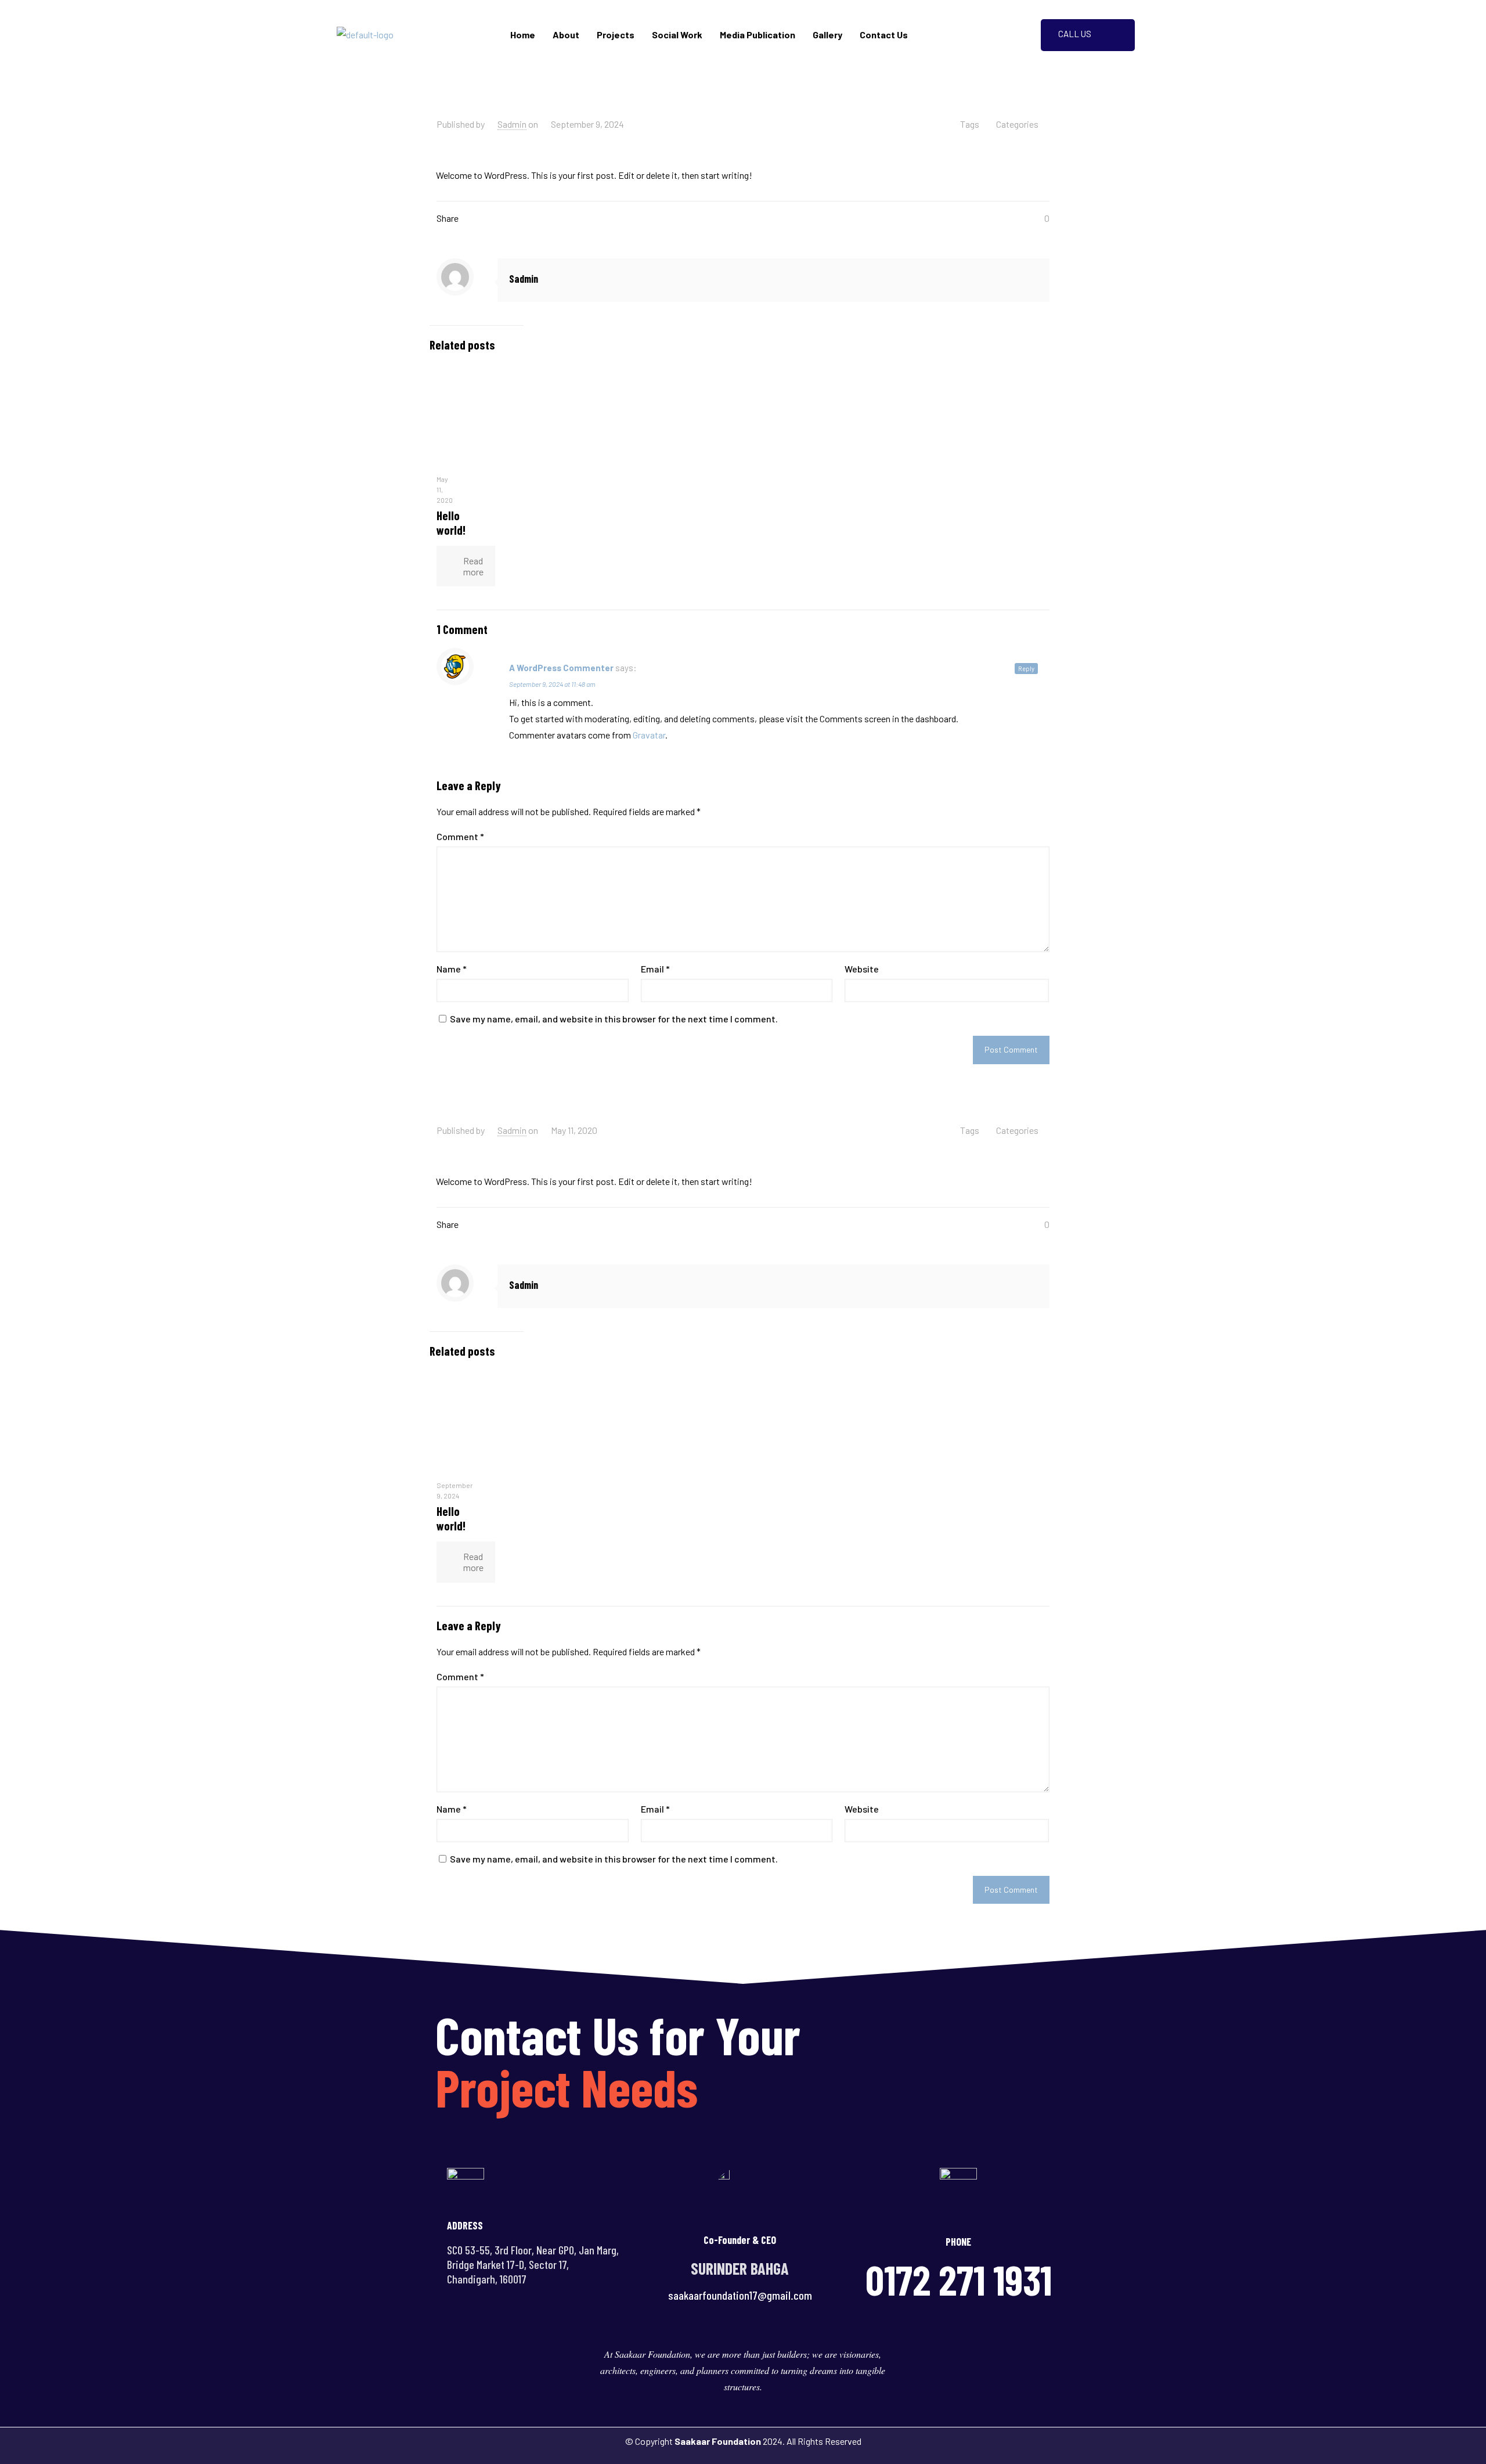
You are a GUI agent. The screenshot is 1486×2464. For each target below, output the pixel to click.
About (566, 35)
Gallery (827, 35)
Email (655, 969)
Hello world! (451, 523)
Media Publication (758, 35)
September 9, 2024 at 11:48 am (552, 684)
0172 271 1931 (959, 2279)
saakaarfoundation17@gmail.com (740, 2295)
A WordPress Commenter (561, 668)
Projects (616, 35)
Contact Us (884, 35)
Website (862, 969)
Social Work (677, 35)
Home (523, 35)
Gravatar (649, 735)
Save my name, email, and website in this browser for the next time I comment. (614, 1019)
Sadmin (512, 124)
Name (452, 969)
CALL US (1075, 34)
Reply (1026, 669)
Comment (460, 836)
